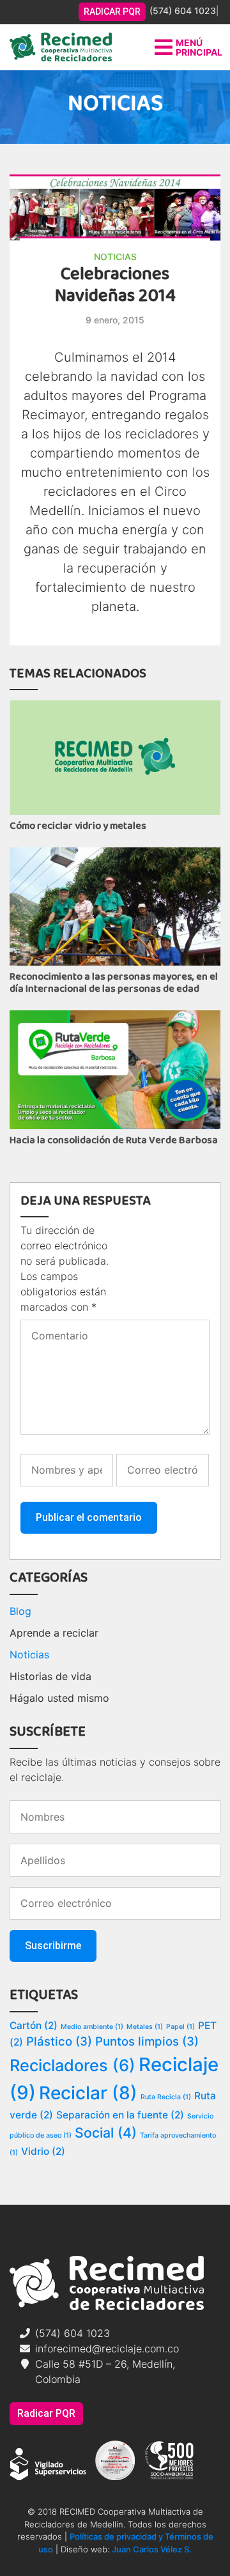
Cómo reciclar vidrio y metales (78, 826)
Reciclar (88, 2093)
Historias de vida (50, 1676)
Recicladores (73, 2065)
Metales (145, 2027)
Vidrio (43, 2151)
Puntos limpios (147, 2041)
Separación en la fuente (120, 2115)
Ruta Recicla (166, 2097)
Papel (180, 2027)
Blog (20, 1611)
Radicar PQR (46, 2413)
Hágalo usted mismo (59, 1698)
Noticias (115, 257)
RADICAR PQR (112, 12)
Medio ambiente (92, 2027)
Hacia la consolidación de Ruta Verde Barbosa (114, 1140)
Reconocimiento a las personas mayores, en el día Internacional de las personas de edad (114, 983)
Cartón (34, 2025)
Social (106, 2133)
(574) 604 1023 (183, 11)
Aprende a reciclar (54, 1633)
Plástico (59, 2041)
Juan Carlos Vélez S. (152, 2549)
